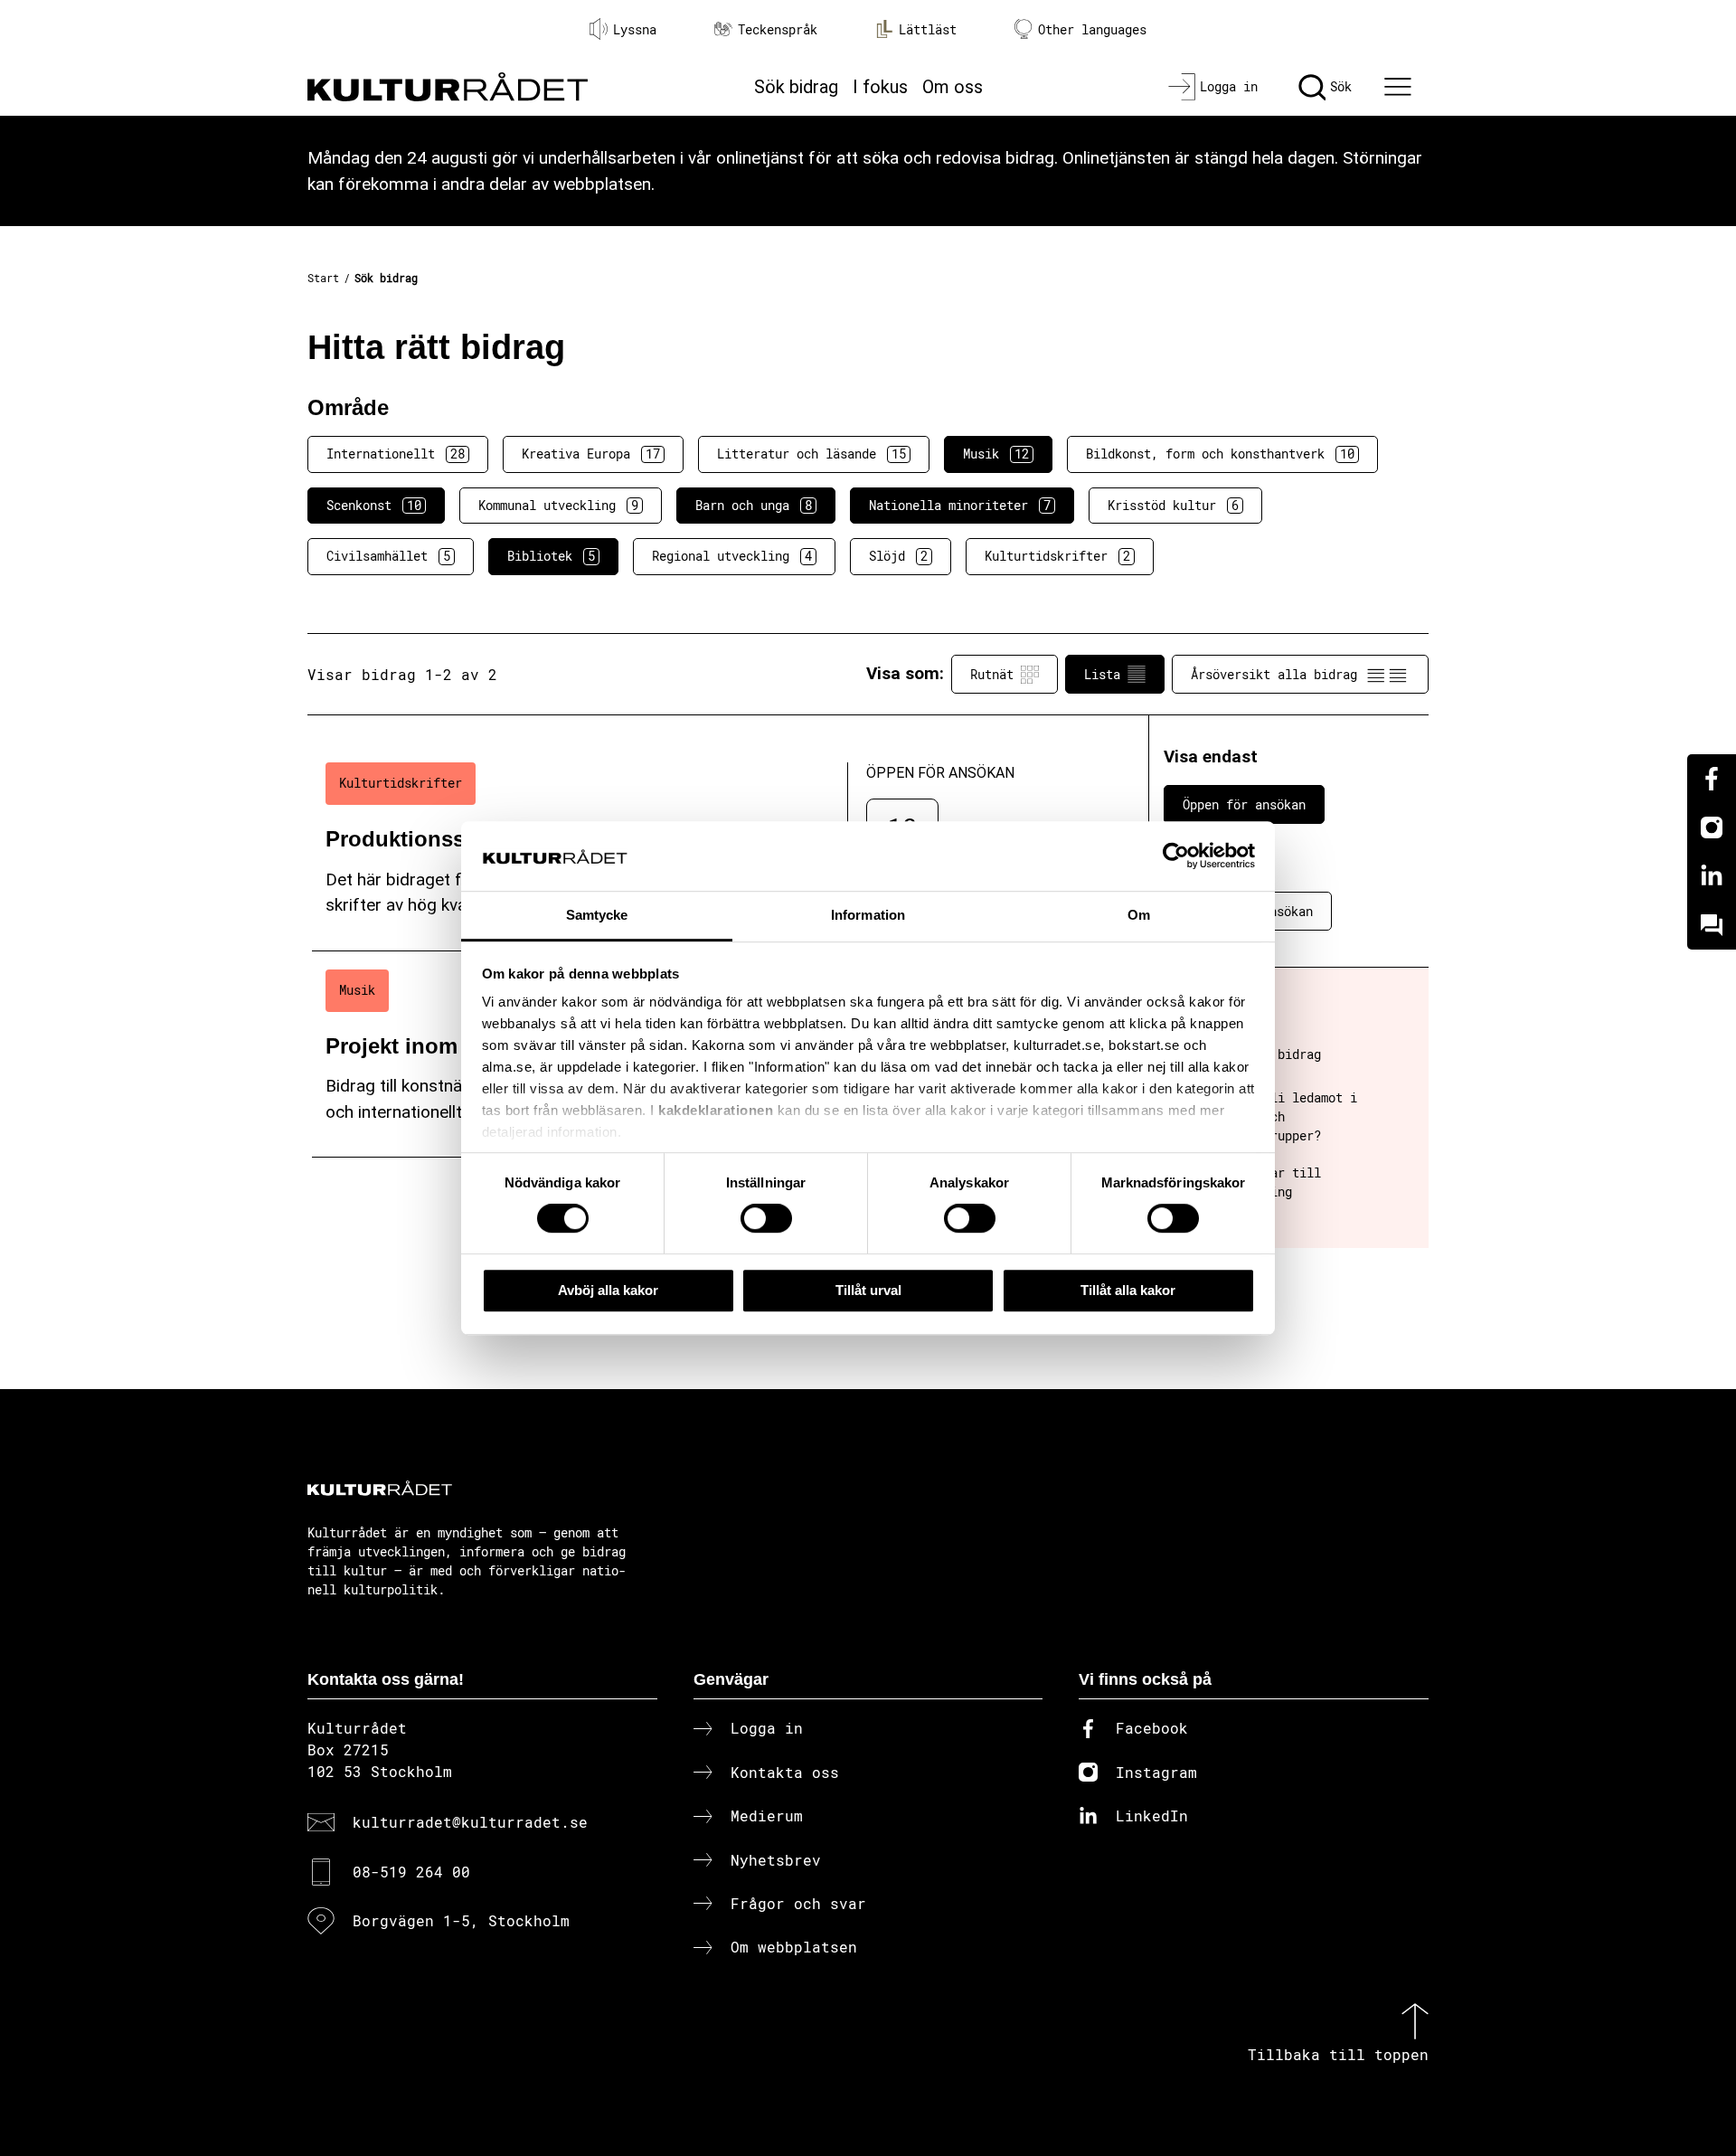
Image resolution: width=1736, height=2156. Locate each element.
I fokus (880, 87)
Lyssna (635, 29)
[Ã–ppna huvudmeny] (1401, 87)
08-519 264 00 (411, 1872)
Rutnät (992, 674)
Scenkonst (374, 505)
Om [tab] (1139, 915)
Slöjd (898, 556)
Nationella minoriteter (960, 505)
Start (323, 278)
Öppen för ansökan (1244, 804)
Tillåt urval (868, 1290)
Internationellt (396, 454)
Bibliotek (551, 556)
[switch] (766, 1218)
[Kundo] (1712, 925)
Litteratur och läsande (811, 454)
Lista (1102, 674)
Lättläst (928, 29)
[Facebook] (1712, 779)
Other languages (1092, 29)
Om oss (953, 87)
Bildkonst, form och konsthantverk (1220, 454)
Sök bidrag (796, 87)
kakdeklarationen (716, 1111)
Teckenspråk (778, 29)
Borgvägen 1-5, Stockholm (461, 1920)
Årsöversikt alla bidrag (1274, 674)
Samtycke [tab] (597, 915)
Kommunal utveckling (558, 505)
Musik (996, 454)
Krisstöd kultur (1173, 505)
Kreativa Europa (591, 454)
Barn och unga (754, 505)
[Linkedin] (1712, 876)
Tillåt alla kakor (1128, 1290)
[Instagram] (1712, 827)
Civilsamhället (388, 556)
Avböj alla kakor (608, 1290)
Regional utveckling (732, 556)
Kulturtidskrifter (1057, 556)
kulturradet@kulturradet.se (470, 1822)
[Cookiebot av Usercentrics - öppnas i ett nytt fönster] (1176, 856)
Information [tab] (868, 915)
